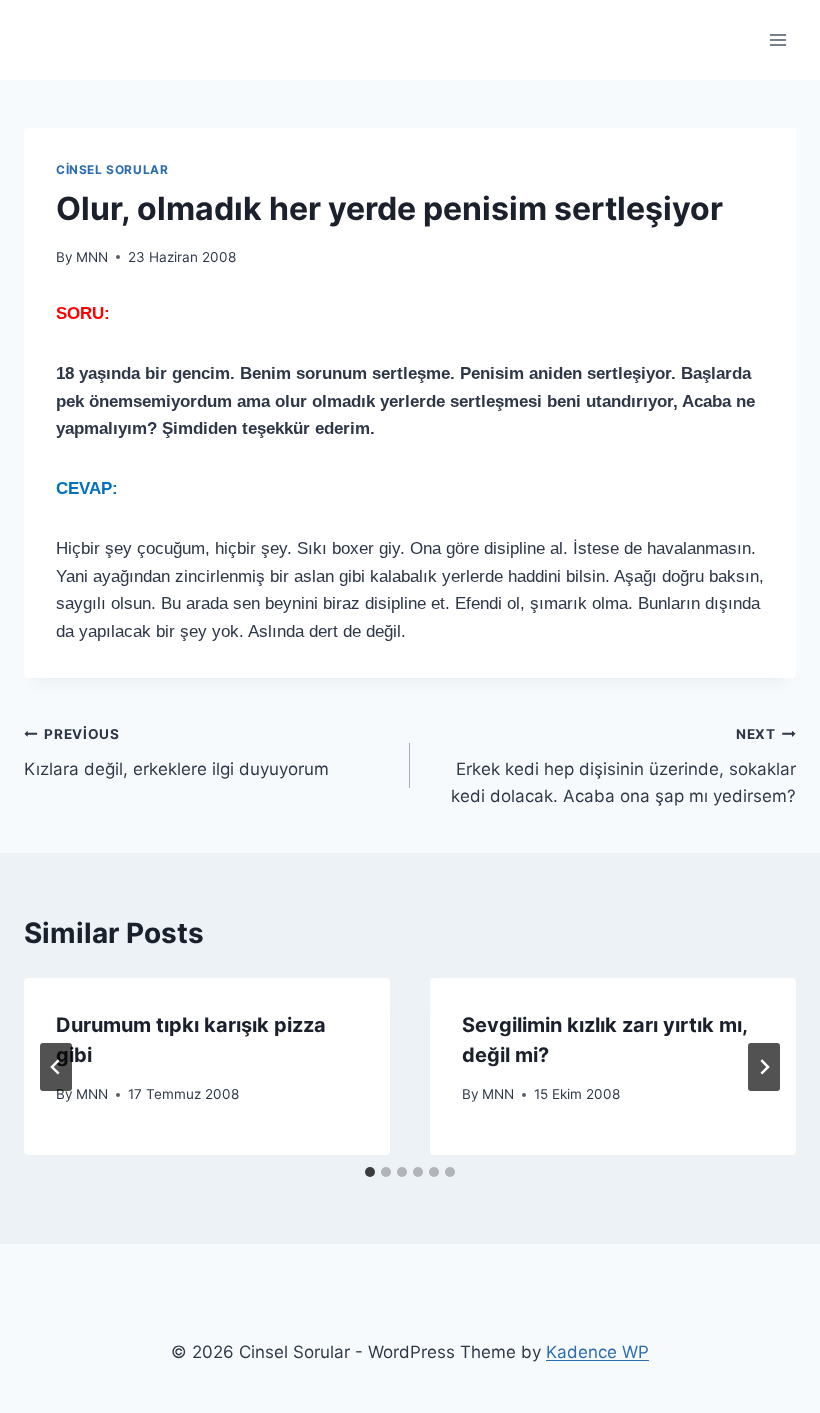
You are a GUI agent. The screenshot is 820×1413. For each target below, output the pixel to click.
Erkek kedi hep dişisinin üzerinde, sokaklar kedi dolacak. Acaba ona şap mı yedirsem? (623, 766)
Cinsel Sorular (112, 169)
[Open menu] (777, 39)
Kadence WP (597, 1352)
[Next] (764, 1067)
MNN (92, 257)
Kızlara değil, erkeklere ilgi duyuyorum (176, 752)
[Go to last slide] (56, 1067)
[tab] (370, 1172)
